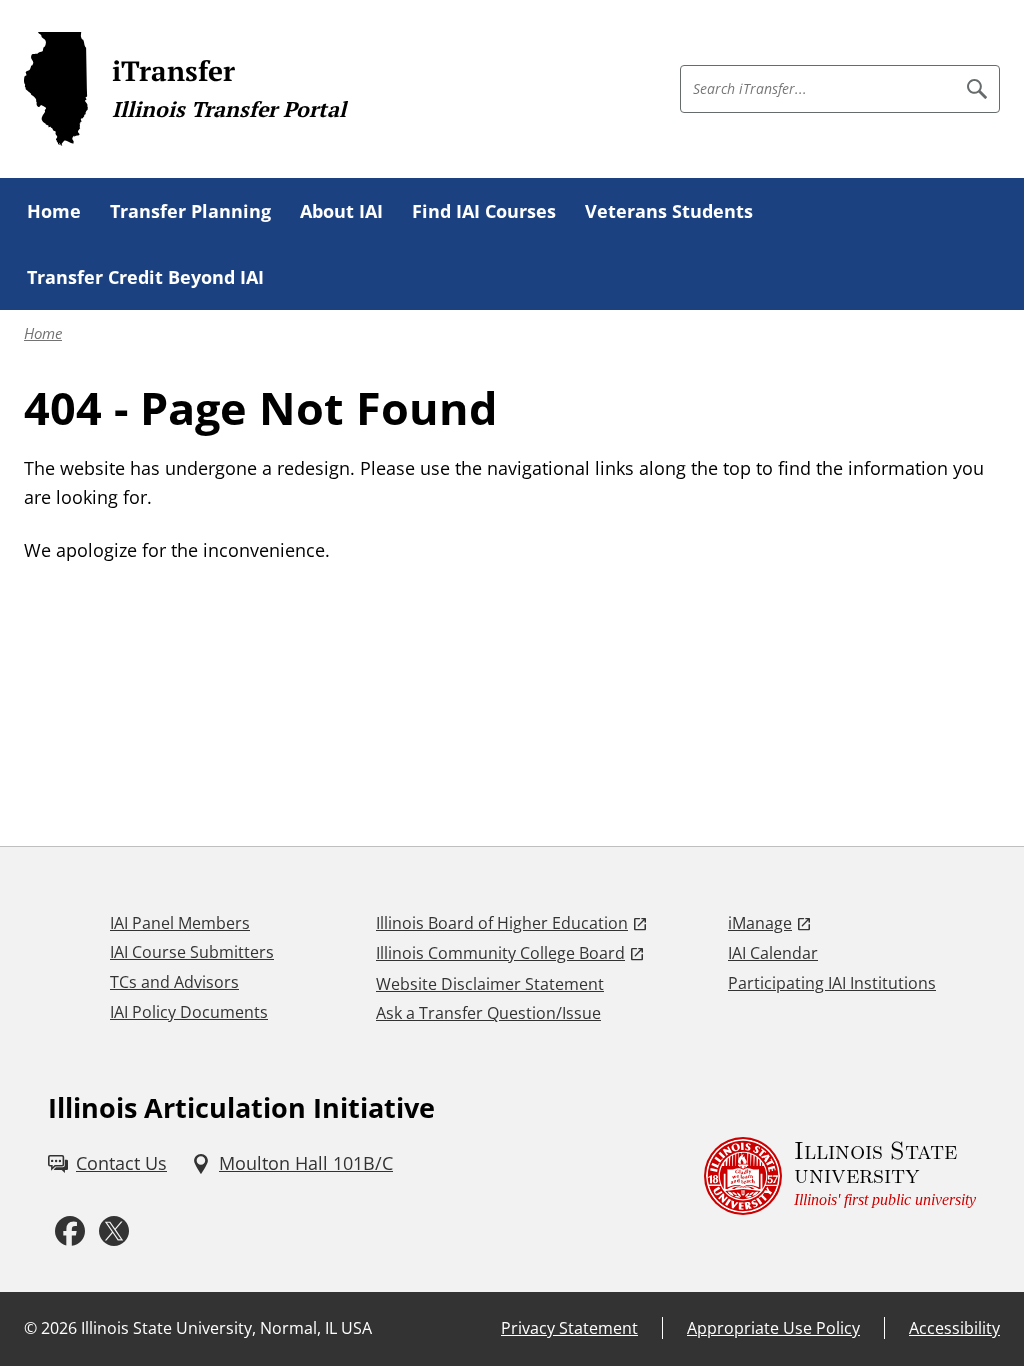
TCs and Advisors (174, 982)
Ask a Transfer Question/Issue (488, 1013)
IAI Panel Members (180, 923)
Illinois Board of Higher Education (502, 923)
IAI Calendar (773, 953)
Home (43, 333)
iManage (760, 923)
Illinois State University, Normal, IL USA (226, 1328)
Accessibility (954, 1328)
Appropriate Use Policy (773, 1328)
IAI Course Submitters (192, 952)
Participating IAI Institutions (832, 983)
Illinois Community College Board (500, 953)
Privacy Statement (569, 1328)
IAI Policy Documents (189, 1012)
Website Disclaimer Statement (490, 984)
